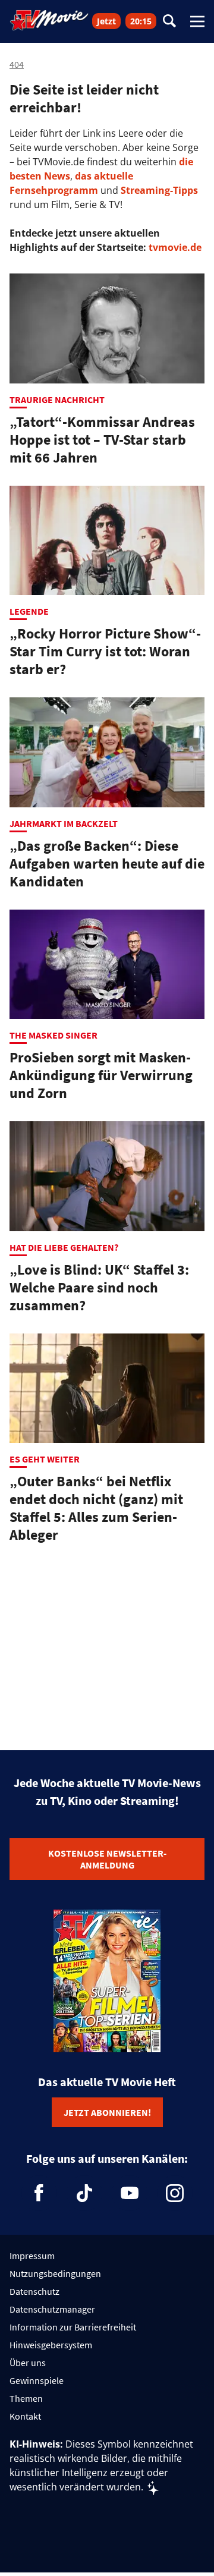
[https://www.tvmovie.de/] (49, 20)
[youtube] (130, 2193)
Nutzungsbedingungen (55, 2273)
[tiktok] (84, 2193)
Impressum (32, 2256)
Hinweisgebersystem (51, 2345)
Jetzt (106, 21)
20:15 (141, 21)
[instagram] (175, 2193)
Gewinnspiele (37, 2380)
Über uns (28, 2363)
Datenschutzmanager (52, 2309)
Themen (26, 2398)
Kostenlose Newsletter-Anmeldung (107, 1859)
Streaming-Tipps (159, 190)
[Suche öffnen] (169, 22)
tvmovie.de (175, 247)
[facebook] (39, 2193)
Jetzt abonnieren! (107, 2112)
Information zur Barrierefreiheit (73, 2327)
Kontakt (25, 2416)
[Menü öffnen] (197, 21)
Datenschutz (34, 2291)
